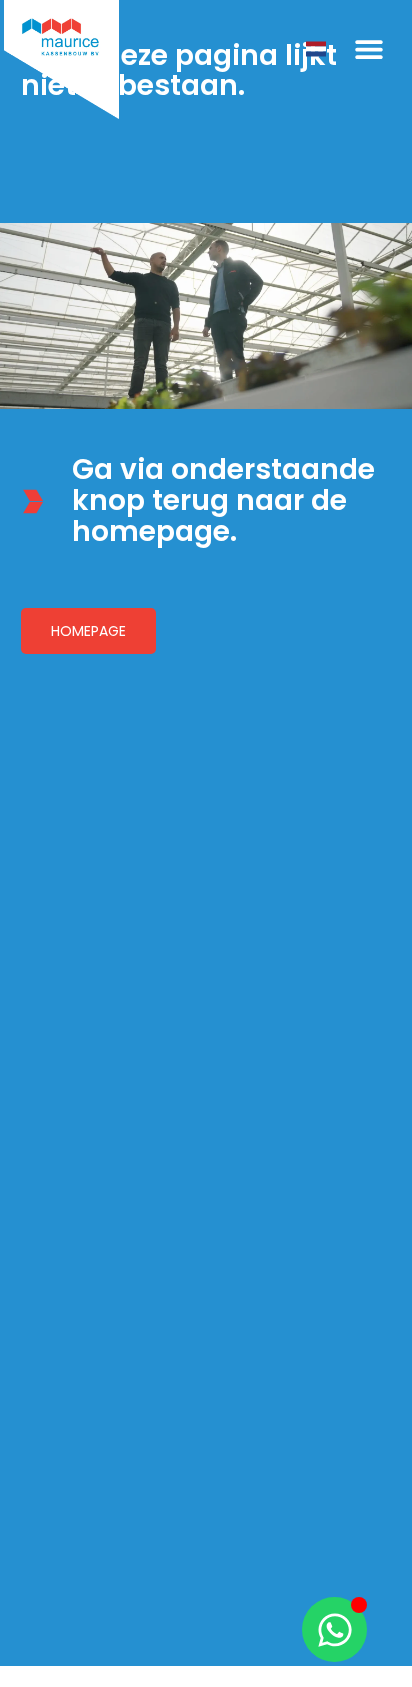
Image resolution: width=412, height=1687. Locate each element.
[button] (368, 49)
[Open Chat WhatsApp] (334, 1629)
